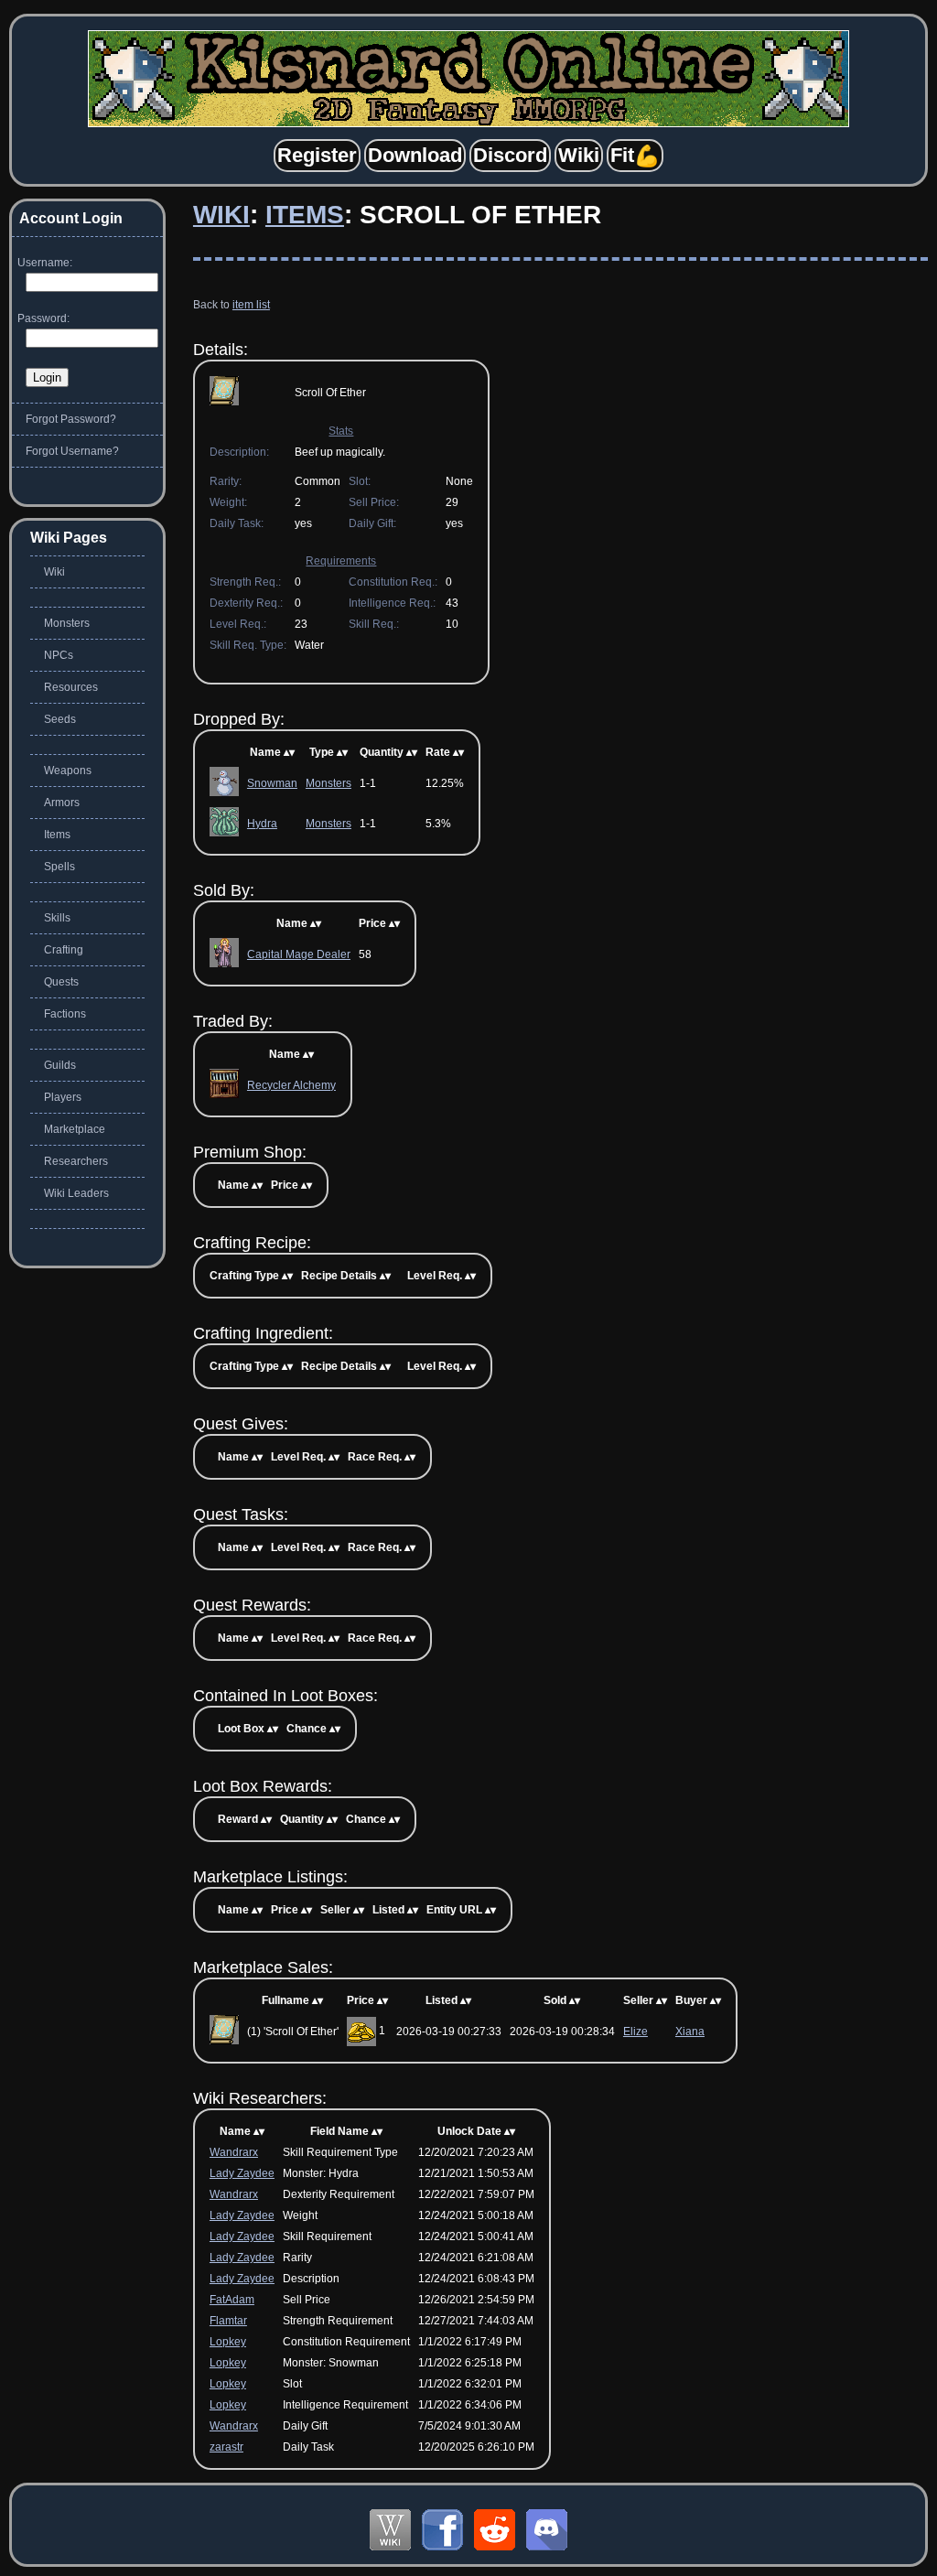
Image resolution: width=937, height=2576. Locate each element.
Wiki (221, 215)
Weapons (68, 771)
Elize (635, 2032)
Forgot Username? (72, 451)
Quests (61, 982)
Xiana (690, 2032)
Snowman (272, 783)
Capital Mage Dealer (299, 954)
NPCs (59, 655)
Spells (59, 867)
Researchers (76, 1161)
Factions (65, 1014)
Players (63, 1097)
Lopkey (228, 2342)
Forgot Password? (71, 419)
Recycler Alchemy (291, 1085)
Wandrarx (234, 2152)
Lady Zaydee (242, 2173)
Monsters (328, 783)
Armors (62, 803)
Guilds (60, 1065)
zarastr (226, 2447)
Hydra (262, 824)
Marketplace (75, 1129)
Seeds (60, 719)
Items (305, 215)
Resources (71, 687)
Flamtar (228, 2321)
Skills (57, 918)
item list (251, 305)
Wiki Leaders (76, 1193)
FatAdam (232, 2300)
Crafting (64, 950)
